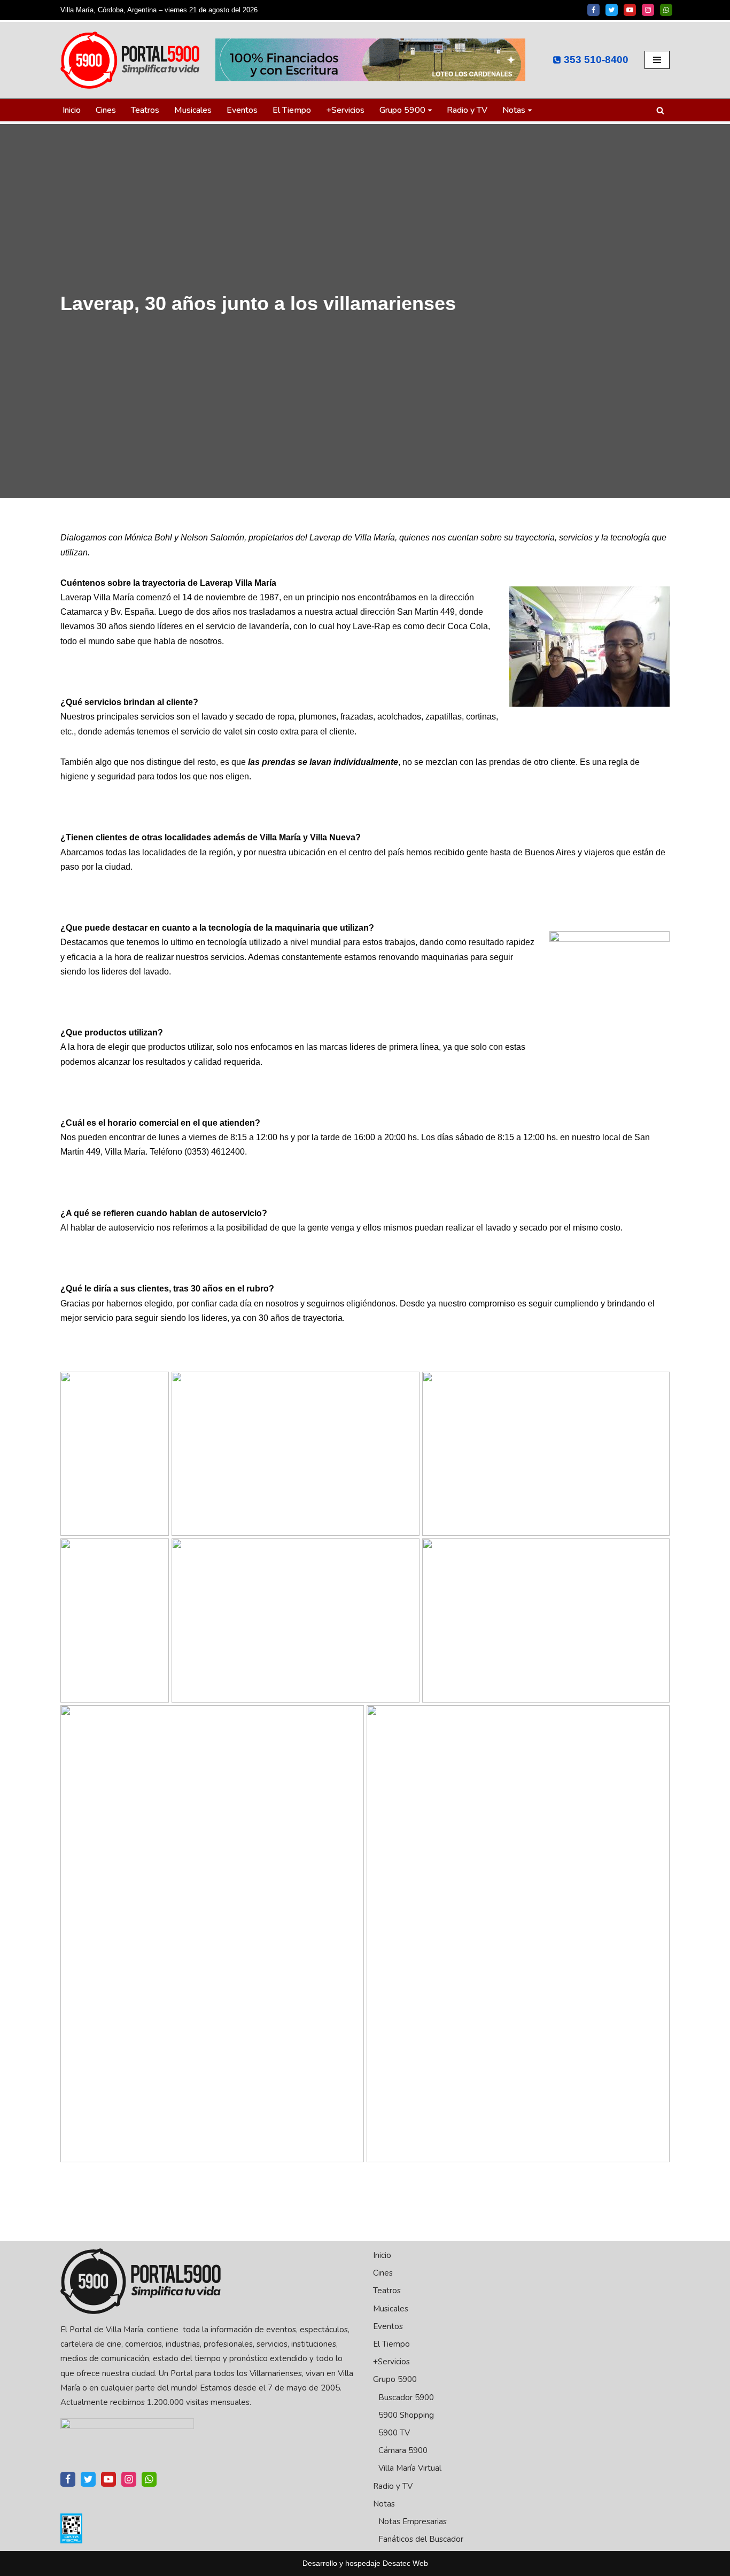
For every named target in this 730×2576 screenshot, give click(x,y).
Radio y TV (467, 110)
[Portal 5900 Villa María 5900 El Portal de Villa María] (130, 60)
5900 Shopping (406, 2415)
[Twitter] (612, 10)
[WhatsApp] (666, 10)
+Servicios (345, 110)
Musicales (193, 110)
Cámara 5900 (403, 2450)
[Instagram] (648, 10)
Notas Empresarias (413, 2521)
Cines (106, 110)
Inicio (72, 110)
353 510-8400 (596, 60)
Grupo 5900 (395, 2379)
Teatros (145, 110)
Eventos (242, 110)
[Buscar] (660, 110)
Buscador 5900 (406, 2397)
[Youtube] (630, 10)
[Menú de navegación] (657, 60)
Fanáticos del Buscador (421, 2539)
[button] (430, 110)
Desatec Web (405, 2563)
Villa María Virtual (410, 2468)
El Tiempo (292, 110)
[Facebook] (593, 10)
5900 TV (394, 2433)
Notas (384, 2504)
